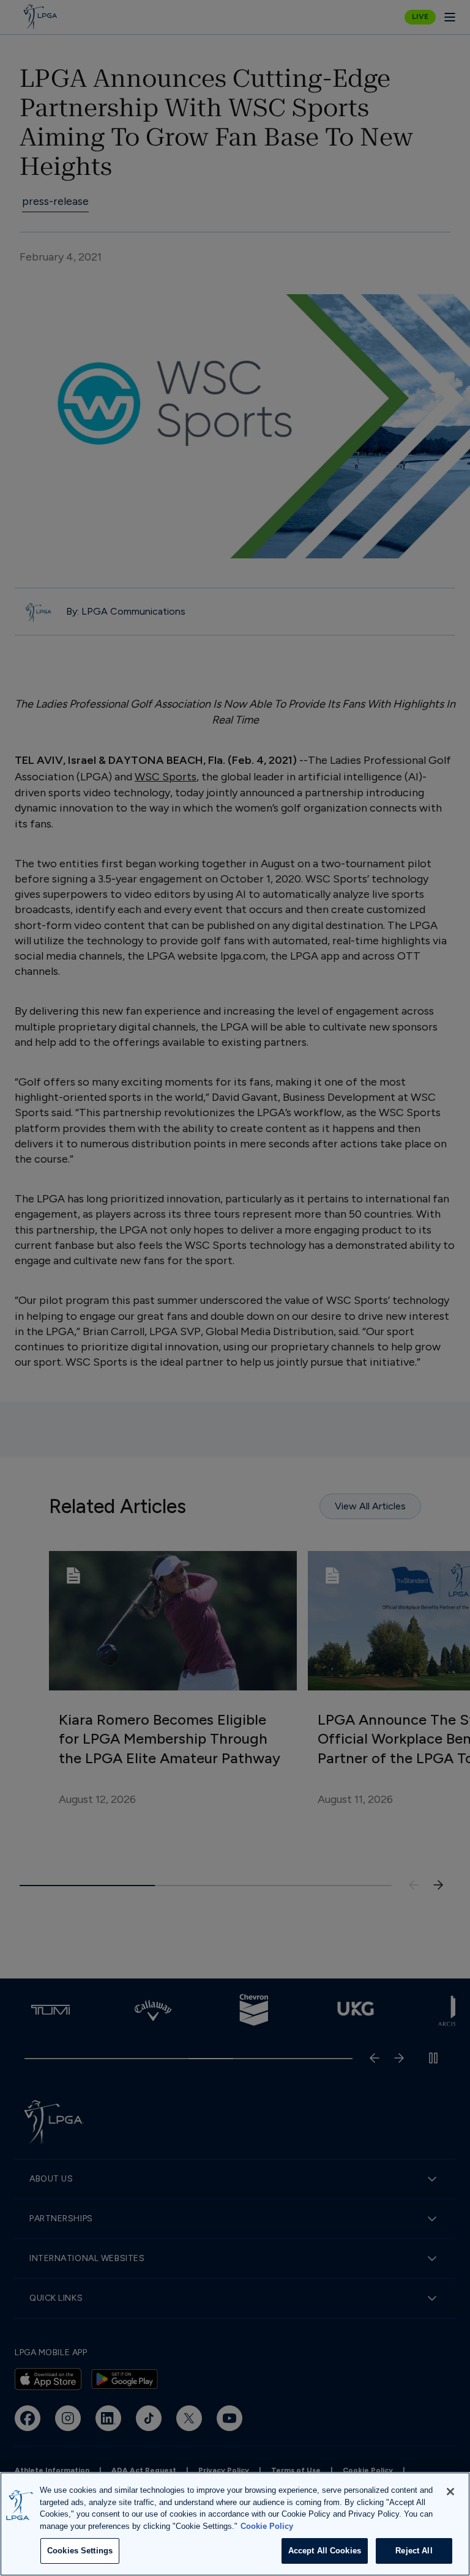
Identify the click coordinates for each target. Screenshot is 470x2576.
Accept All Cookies (325, 2551)
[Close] (450, 2492)
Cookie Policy (267, 2526)
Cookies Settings (80, 2551)
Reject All (414, 2551)
